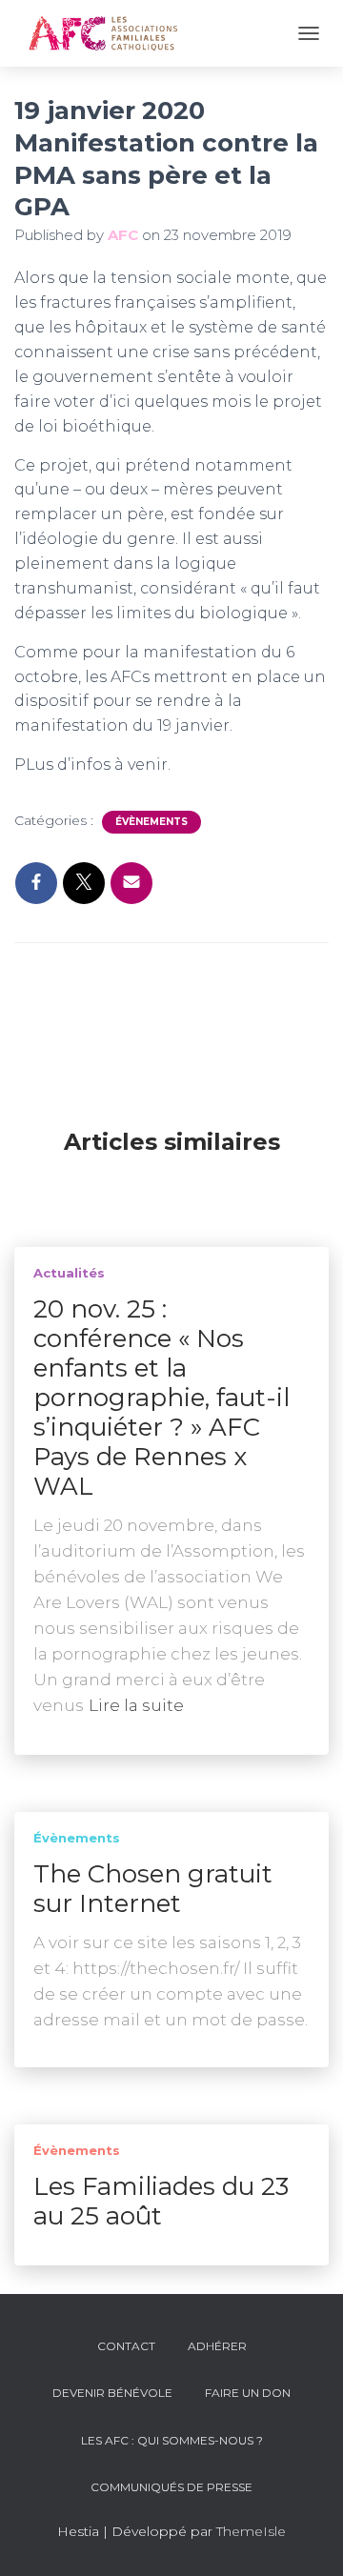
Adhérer (217, 2346)
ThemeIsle (251, 2531)
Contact (126, 2346)
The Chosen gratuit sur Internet (153, 1889)
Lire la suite (136, 1705)
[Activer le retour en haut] (305, 2538)
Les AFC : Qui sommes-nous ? (172, 2440)
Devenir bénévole (112, 2393)
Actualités (69, 1273)
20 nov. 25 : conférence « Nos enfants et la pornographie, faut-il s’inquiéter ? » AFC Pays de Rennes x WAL (161, 1398)
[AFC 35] (110, 33)
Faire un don (248, 2393)
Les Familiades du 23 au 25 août (161, 2201)
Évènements (151, 822)
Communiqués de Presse (171, 2487)
